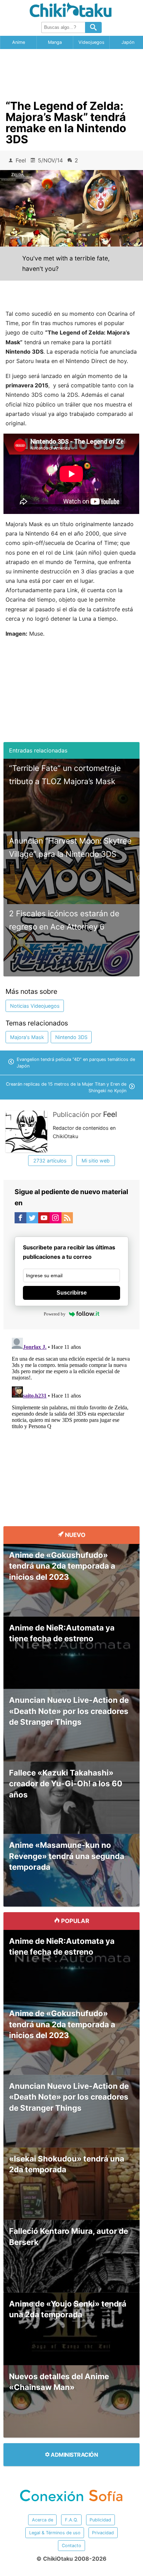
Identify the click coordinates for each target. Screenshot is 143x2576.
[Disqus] (71, 1422)
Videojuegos (91, 42)
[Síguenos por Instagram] (56, 1219)
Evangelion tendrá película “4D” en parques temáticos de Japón (76, 1063)
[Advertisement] (71, 72)
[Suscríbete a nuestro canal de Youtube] (44, 1219)
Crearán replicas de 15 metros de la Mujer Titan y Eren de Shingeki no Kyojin (66, 1087)
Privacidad (103, 2533)
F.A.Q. (71, 2520)
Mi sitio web (96, 1161)
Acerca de (43, 2520)
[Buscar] (93, 27)
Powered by (55, 1314)
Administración (74, 2455)
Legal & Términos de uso (55, 2533)
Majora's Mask (27, 1037)
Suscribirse (72, 1293)
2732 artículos (50, 1161)
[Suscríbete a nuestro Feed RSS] (67, 1219)
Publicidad (100, 2520)
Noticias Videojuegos (35, 1006)
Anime (19, 42)
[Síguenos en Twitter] (32, 1219)
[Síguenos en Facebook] (20, 1219)
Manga (55, 42)
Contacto (71, 2546)
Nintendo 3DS (71, 1037)
